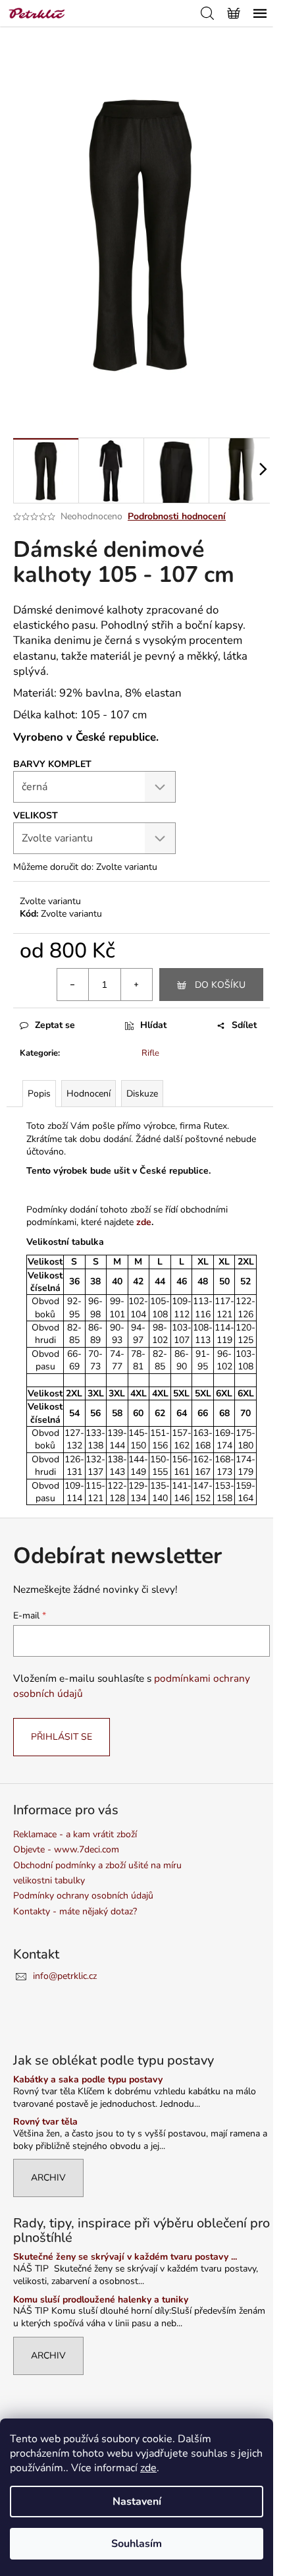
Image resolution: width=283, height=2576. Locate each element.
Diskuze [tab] (142, 1094)
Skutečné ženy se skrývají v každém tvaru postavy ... (125, 2257)
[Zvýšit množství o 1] (136, 985)
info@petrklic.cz (65, 1976)
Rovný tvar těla (45, 2122)
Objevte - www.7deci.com (66, 1849)
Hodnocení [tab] (89, 1094)
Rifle (150, 1053)
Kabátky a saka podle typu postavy (88, 2079)
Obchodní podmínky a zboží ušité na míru (97, 1865)
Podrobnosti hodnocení (177, 516)
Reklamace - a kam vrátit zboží (75, 1834)
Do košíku (220, 985)
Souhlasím (137, 2544)
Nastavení (137, 2502)
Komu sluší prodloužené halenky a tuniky (101, 2300)
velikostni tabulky (49, 1880)
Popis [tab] (39, 1094)
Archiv (48, 2178)
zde (148, 2468)
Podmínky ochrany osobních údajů (83, 1896)
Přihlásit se (62, 1737)
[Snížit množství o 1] (73, 985)
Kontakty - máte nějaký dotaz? (75, 1911)
